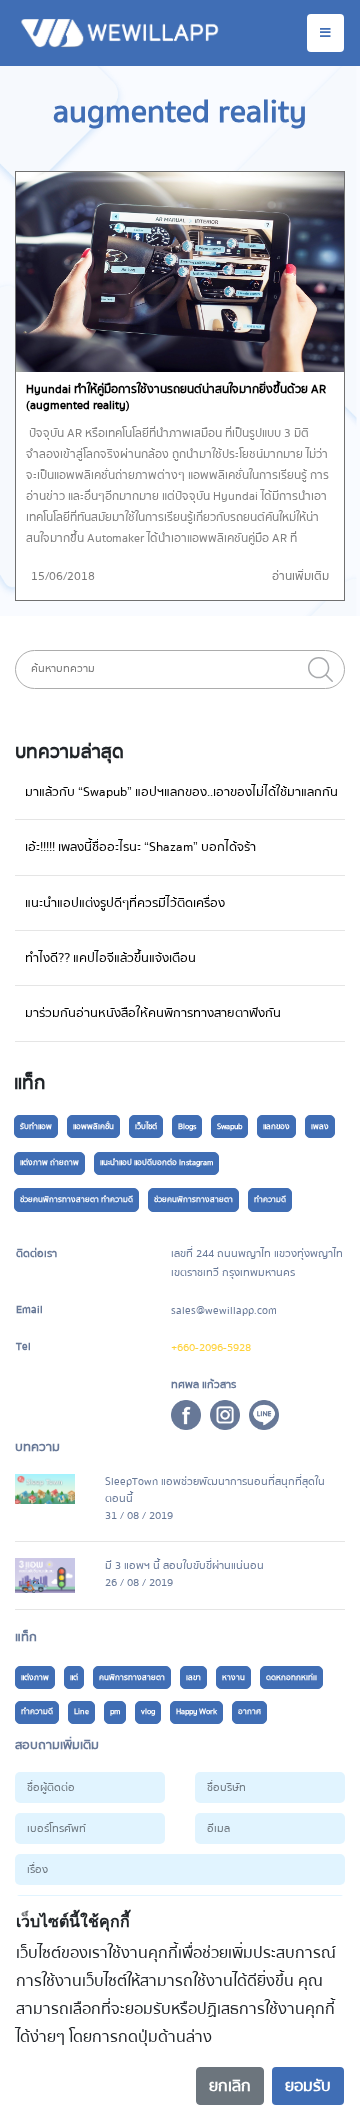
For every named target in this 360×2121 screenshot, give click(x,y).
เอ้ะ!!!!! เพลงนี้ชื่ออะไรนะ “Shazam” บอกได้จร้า (140, 847)
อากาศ (249, 1711)
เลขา (193, 1677)
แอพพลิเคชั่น (93, 1126)
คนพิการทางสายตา (132, 1677)
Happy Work (196, 1711)
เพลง (320, 1126)
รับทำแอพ (36, 1126)
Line (81, 1711)
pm (115, 1711)
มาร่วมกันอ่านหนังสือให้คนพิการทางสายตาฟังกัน (153, 1013)
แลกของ (276, 1126)
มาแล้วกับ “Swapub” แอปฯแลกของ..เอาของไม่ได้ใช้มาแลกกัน (181, 792)
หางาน (233, 1677)
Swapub (229, 1126)
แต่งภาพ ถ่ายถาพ (49, 1162)
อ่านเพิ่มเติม (300, 576)
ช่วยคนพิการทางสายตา (193, 1199)
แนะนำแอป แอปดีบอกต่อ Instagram (156, 1162)
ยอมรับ (308, 2086)
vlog (148, 1711)
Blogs (187, 1126)
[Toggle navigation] (325, 33)
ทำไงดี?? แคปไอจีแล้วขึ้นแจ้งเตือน (110, 958)
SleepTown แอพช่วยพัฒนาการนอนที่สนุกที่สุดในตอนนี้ (215, 1490)
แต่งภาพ (35, 1677)
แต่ (74, 1677)
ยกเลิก (230, 2086)
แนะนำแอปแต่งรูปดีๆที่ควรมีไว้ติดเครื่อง (125, 903)
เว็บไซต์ (146, 1126)
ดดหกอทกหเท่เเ (291, 1677)
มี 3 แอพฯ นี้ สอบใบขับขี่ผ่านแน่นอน (184, 1565)
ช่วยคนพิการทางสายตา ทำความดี (76, 1199)
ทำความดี (270, 1199)
